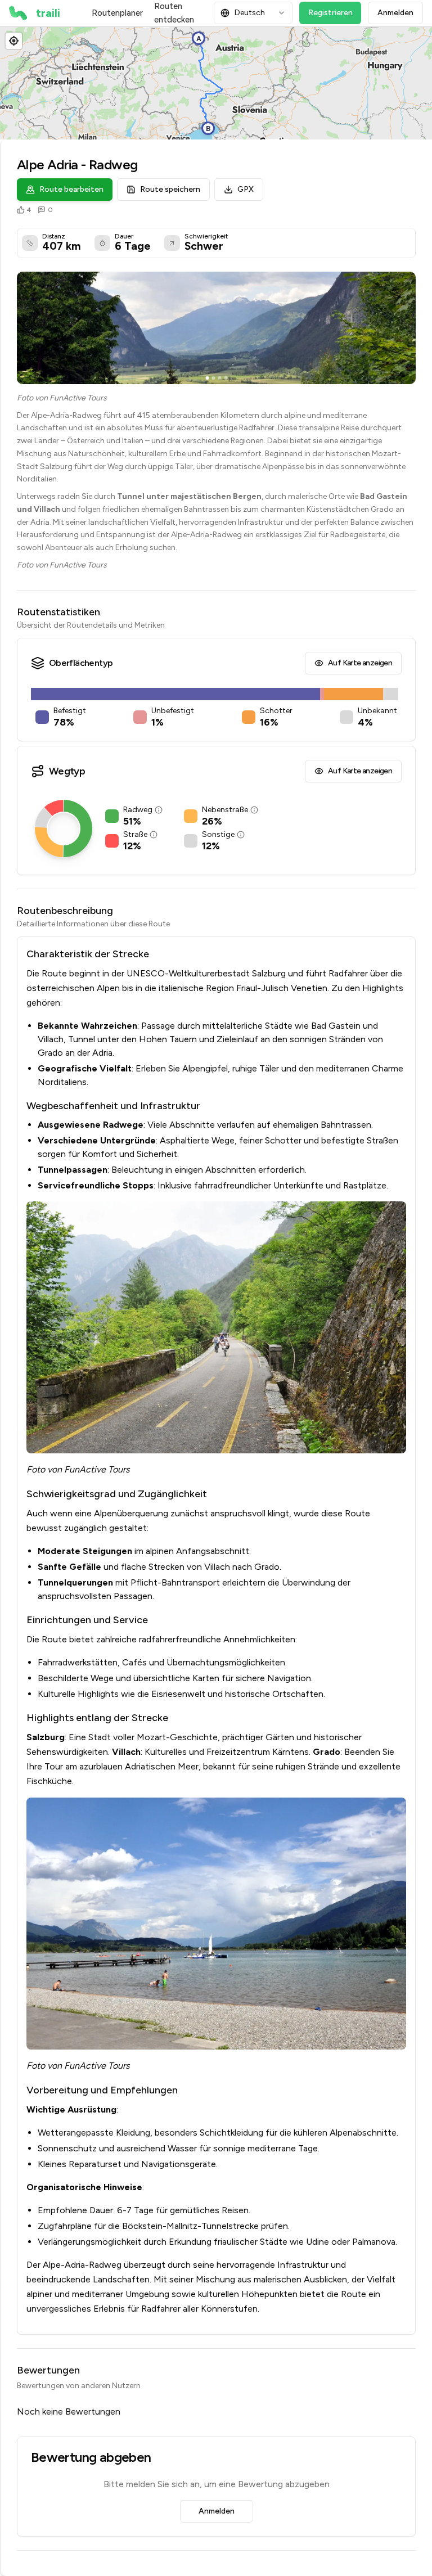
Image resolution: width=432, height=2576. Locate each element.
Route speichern (170, 189)
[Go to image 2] (213, 378)
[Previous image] (29, 328)
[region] (216, 83)
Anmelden (395, 13)
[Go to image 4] (226, 378)
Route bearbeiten (71, 189)
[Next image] (403, 328)
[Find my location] (14, 41)
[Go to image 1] (207, 378)
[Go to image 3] (219, 378)
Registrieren (330, 13)
